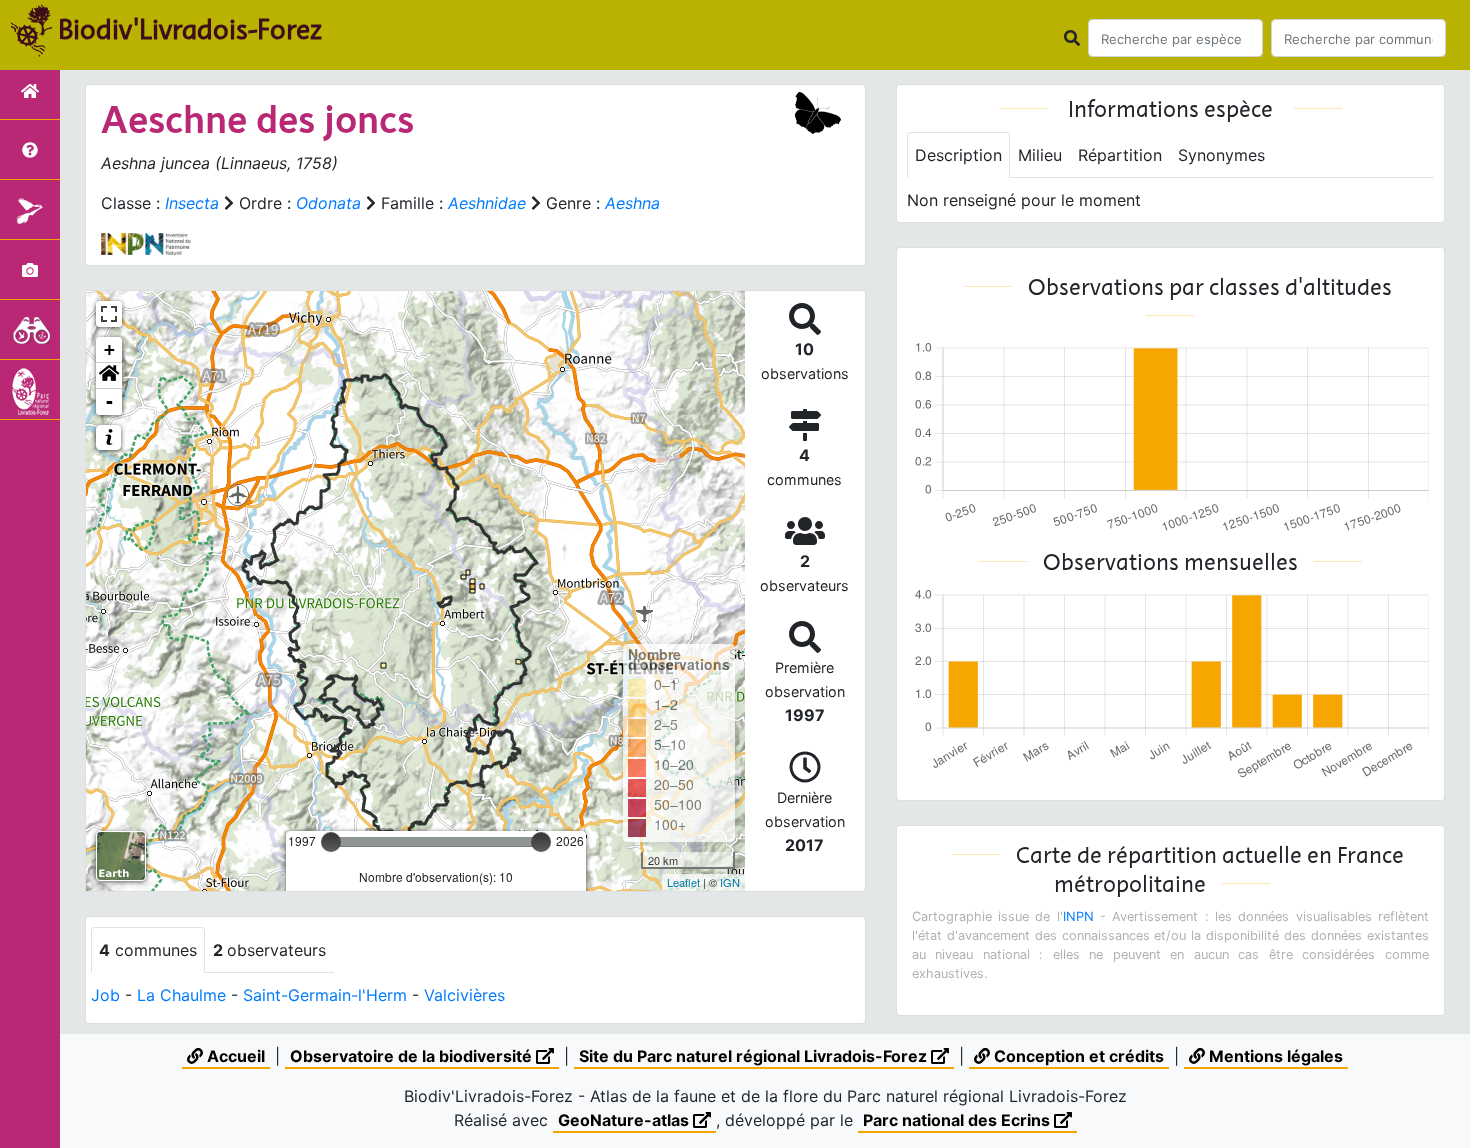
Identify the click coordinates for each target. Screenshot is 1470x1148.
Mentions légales (1274, 1056)
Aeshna (632, 203)
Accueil (234, 1056)
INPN (1078, 916)
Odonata (328, 203)
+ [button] (109, 349)
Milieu (1040, 155)
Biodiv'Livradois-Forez (190, 29)
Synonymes (1221, 155)
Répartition (1120, 155)
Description (958, 155)
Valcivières (464, 995)
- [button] (109, 401)
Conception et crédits (1077, 1056)
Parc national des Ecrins (958, 1120)
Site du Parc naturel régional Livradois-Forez (755, 1056)
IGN (730, 882)
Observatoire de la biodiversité (413, 1056)
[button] (109, 376)
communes (148, 950)
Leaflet (683, 882)
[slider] (331, 842)
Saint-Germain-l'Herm (325, 995)
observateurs (269, 950)
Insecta (192, 203)
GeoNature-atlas (625, 1120)
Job (105, 995)
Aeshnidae (487, 203)
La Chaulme (181, 995)
